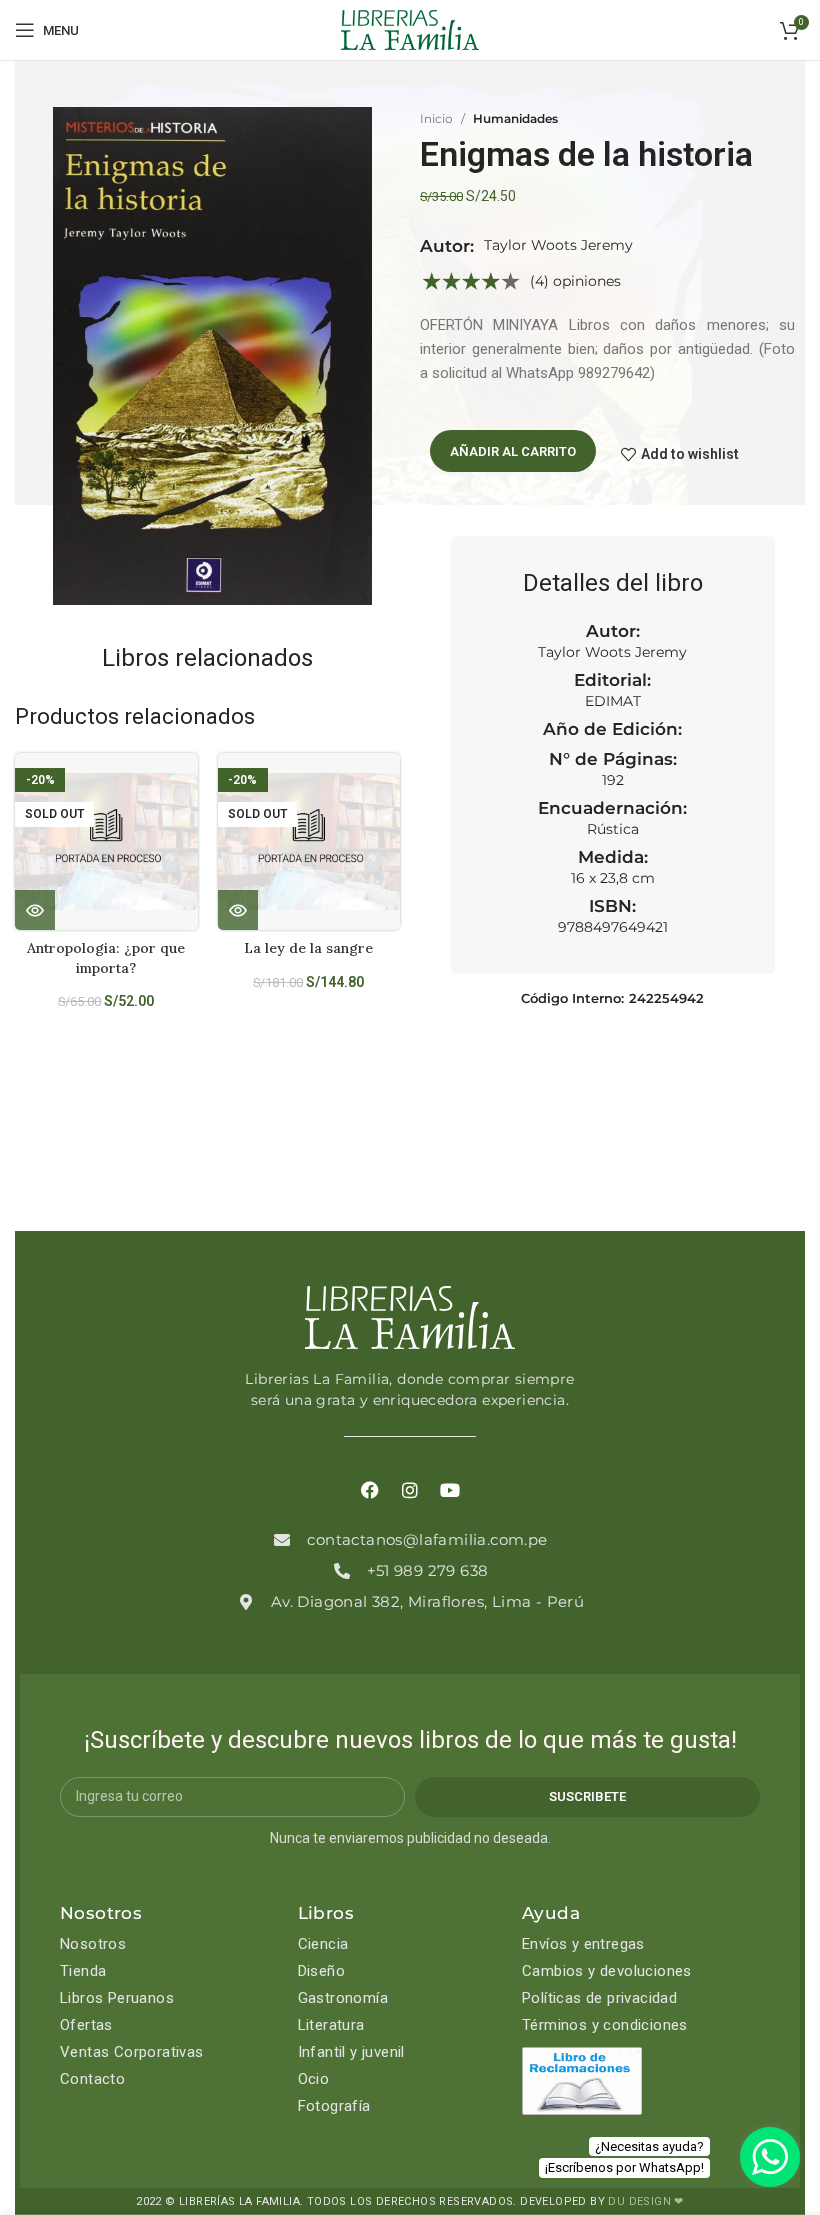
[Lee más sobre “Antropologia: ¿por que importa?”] (35, 910)
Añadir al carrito (513, 451)
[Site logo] (410, 29)
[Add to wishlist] (190, 785)
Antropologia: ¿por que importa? (106, 958)
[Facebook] (370, 1490)
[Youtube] (450, 1490)
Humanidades (515, 118)
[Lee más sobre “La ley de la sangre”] (238, 910)
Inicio (436, 118)
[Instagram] (410, 1490)
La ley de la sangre (308, 948)
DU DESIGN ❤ (645, 2201)
